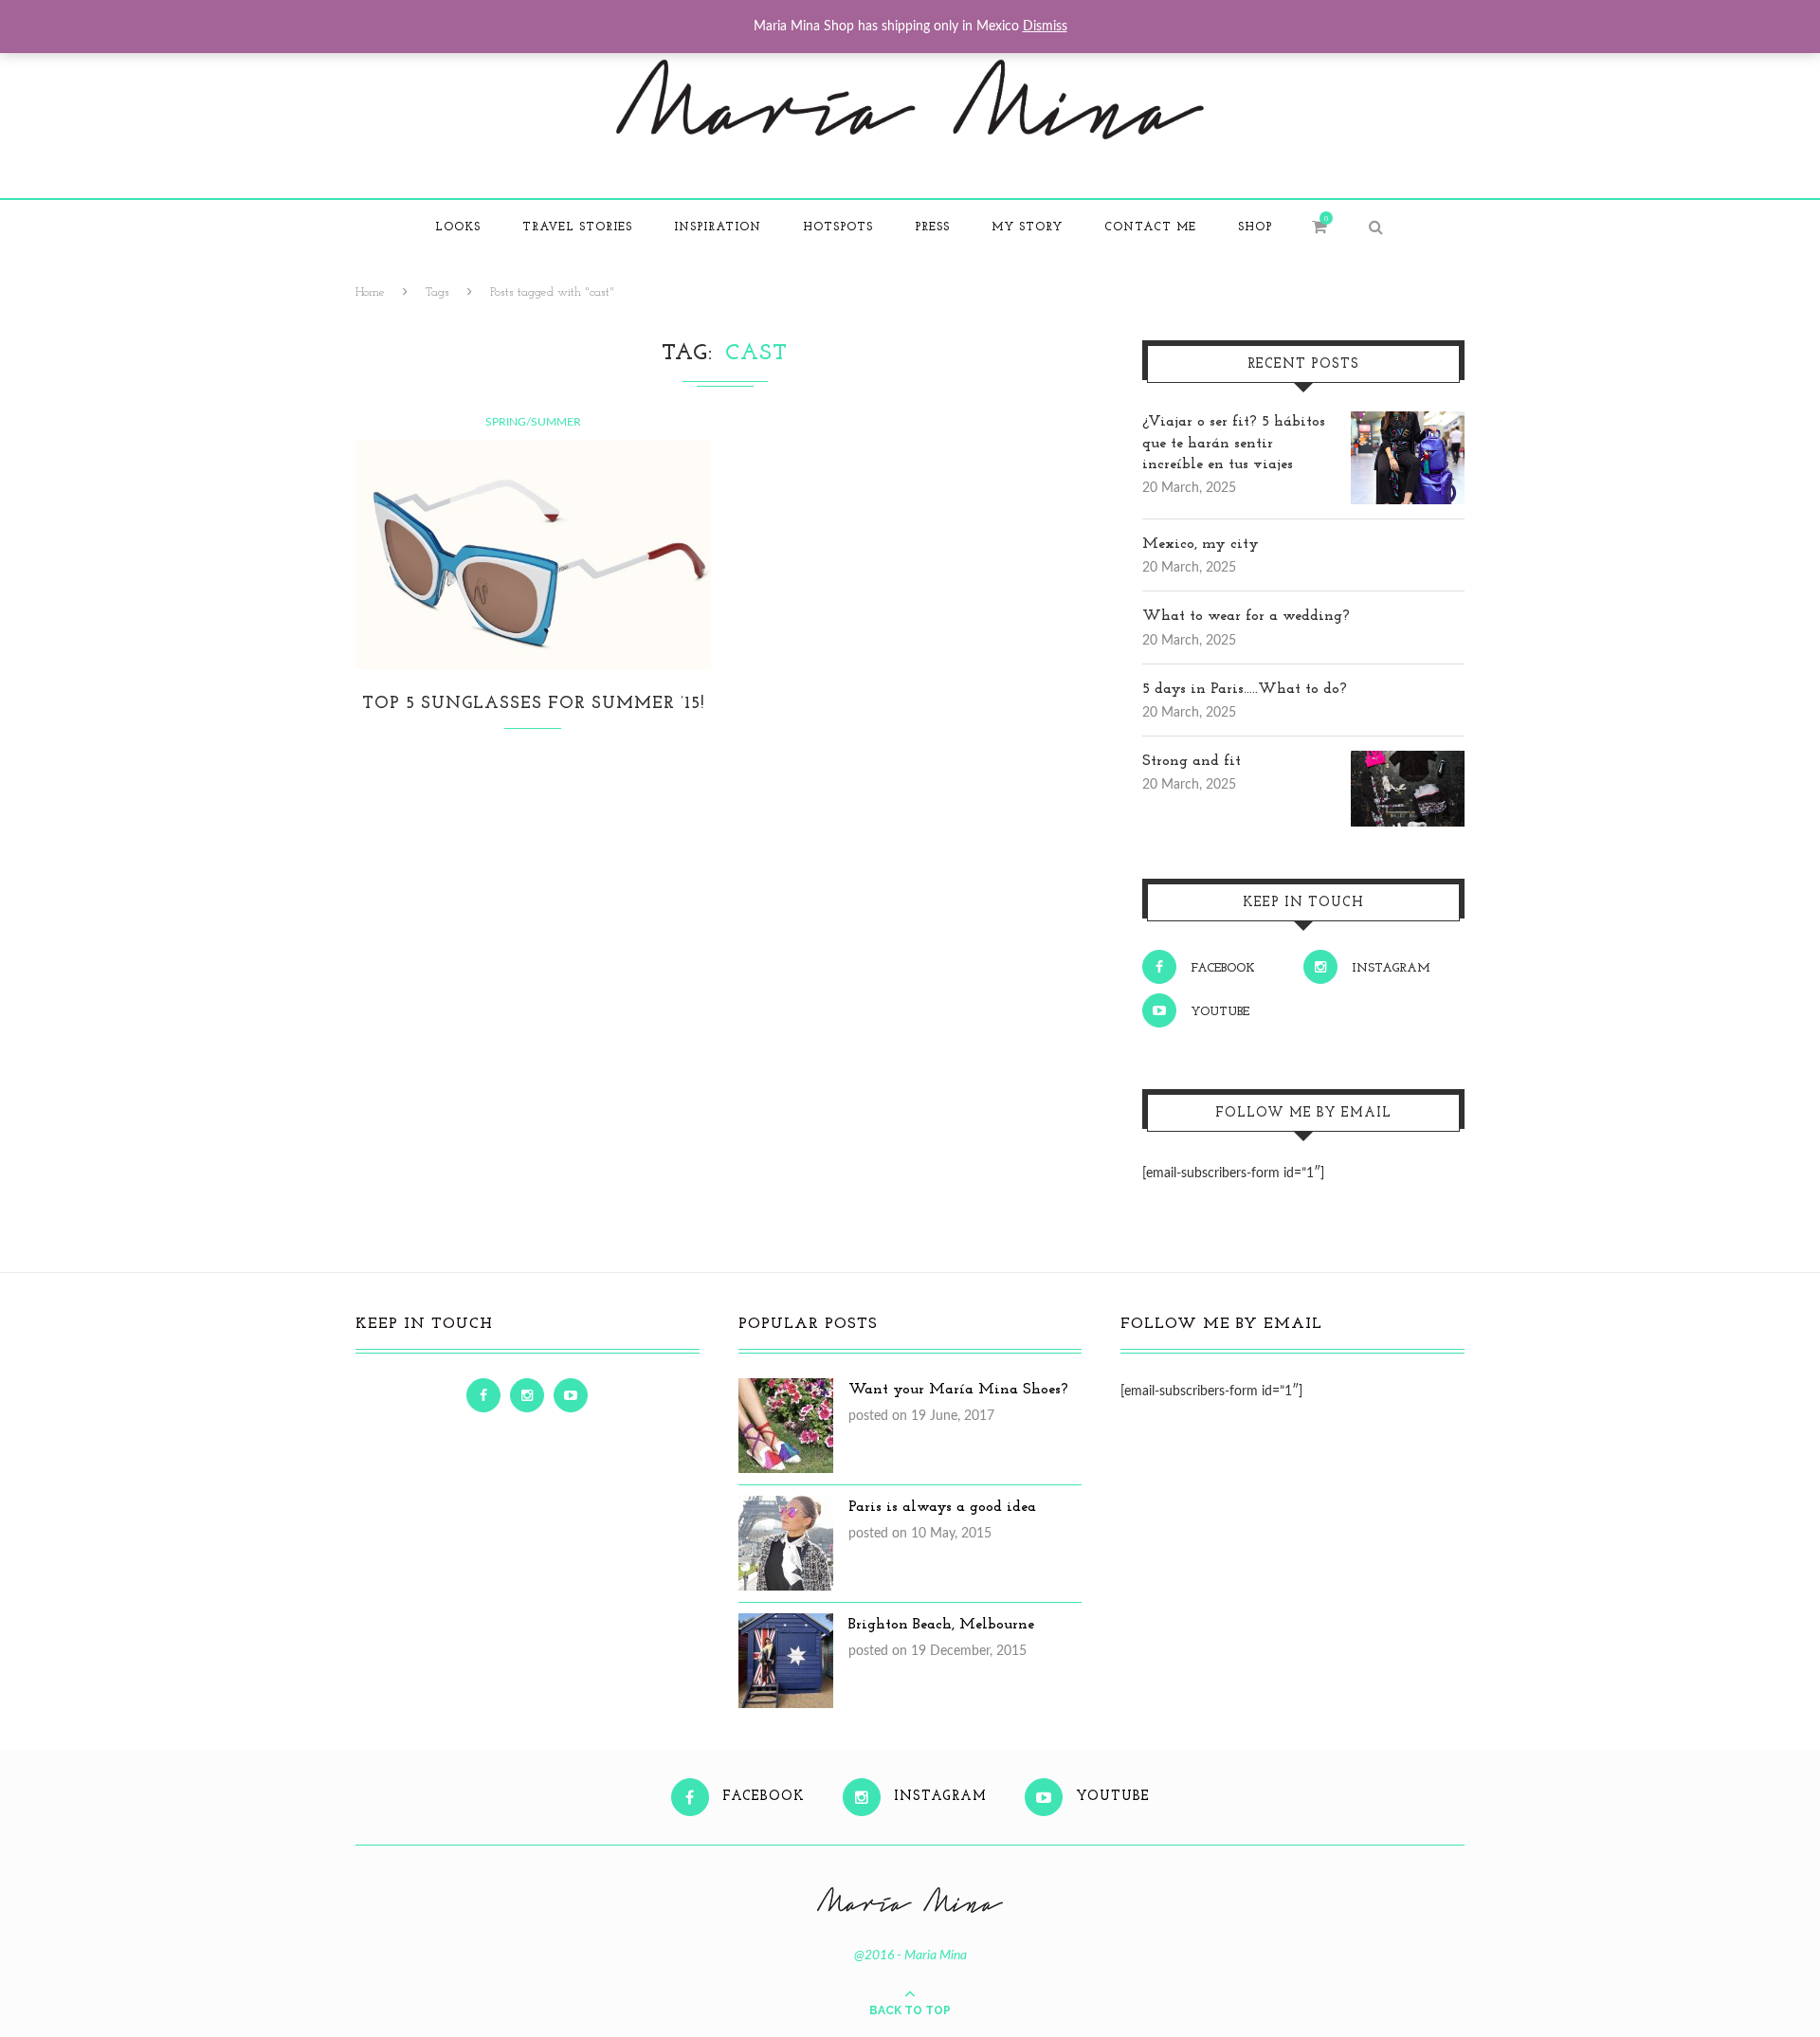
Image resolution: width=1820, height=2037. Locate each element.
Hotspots (838, 227)
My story (1027, 227)
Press (932, 227)
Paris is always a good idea (942, 1507)
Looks (458, 227)
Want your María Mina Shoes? (958, 1390)
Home (370, 292)
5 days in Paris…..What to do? (1245, 689)
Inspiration (718, 227)
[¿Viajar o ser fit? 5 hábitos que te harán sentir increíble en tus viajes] (1408, 422)
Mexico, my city (1201, 544)
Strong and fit (1192, 761)
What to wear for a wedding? (1246, 616)
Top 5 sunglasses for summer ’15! (533, 704)
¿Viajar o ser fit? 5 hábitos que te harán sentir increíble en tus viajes (1234, 443)
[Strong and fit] (1408, 761)
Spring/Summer (533, 422)
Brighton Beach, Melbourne (941, 1625)
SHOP (1255, 227)
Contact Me (1150, 227)
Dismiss (1045, 27)
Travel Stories (577, 227)
